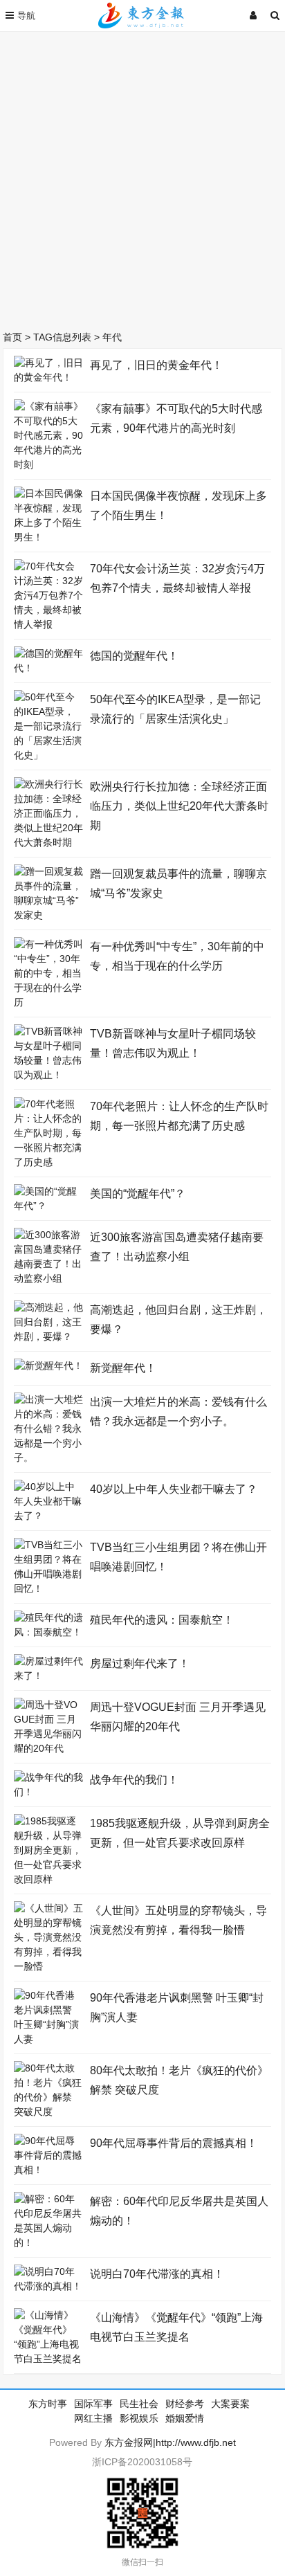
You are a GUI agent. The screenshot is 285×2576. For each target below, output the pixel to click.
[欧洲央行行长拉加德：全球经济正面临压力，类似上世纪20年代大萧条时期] (48, 842)
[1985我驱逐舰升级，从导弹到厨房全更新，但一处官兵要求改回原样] (48, 1879)
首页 (12, 337)
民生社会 (139, 2404)
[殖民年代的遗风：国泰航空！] (48, 1632)
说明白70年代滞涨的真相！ (157, 2274)
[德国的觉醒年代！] (48, 668)
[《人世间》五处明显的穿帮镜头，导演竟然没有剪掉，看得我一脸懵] (48, 1966)
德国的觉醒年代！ (134, 656)
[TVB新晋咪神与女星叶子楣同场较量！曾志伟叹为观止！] (48, 1075)
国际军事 (93, 2404)
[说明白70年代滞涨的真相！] (48, 2286)
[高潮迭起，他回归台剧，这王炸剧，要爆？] (48, 1336)
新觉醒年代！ (123, 1368)
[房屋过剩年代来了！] (48, 1676)
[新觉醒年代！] (48, 1366)
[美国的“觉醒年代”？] (48, 1206)
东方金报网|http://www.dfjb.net (170, 2442)
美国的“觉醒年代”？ (138, 1194)
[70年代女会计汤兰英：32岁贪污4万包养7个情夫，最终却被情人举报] (48, 624)
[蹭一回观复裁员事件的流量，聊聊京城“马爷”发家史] (48, 915)
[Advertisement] (142, 177)
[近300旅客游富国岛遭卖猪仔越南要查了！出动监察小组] (48, 1278)
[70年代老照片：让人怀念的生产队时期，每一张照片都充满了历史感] (48, 1162)
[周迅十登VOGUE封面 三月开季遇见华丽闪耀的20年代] (48, 1748)
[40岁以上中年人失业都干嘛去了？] (48, 1516)
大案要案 (230, 2404)
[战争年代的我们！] (48, 1792)
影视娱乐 (139, 2418)
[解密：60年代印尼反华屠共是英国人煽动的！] (48, 2242)
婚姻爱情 (185, 2418)
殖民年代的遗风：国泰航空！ (162, 1620)
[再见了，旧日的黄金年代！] (48, 377)
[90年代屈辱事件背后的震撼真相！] (48, 2170)
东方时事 (48, 2404)
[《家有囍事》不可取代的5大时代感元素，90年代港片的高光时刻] (48, 464)
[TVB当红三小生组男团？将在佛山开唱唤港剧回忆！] (48, 1588)
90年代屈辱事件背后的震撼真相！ (174, 2143)
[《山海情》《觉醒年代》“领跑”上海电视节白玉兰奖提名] (48, 2359)
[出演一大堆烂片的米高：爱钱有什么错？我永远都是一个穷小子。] (48, 1458)
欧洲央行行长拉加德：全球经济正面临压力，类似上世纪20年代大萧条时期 (179, 806)
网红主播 (93, 2418)
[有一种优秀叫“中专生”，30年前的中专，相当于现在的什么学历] (48, 1002)
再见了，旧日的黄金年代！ (156, 365)
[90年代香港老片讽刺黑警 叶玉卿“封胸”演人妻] (48, 2039)
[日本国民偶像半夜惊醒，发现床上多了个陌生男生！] (48, 537)
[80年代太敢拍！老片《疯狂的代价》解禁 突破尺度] (48, 2112)
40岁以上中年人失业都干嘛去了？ (174, 1489)
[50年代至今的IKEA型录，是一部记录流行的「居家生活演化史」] (48, 755)
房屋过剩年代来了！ (140, 1663)
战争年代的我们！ (134, 1780)
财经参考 (185, 2404)
